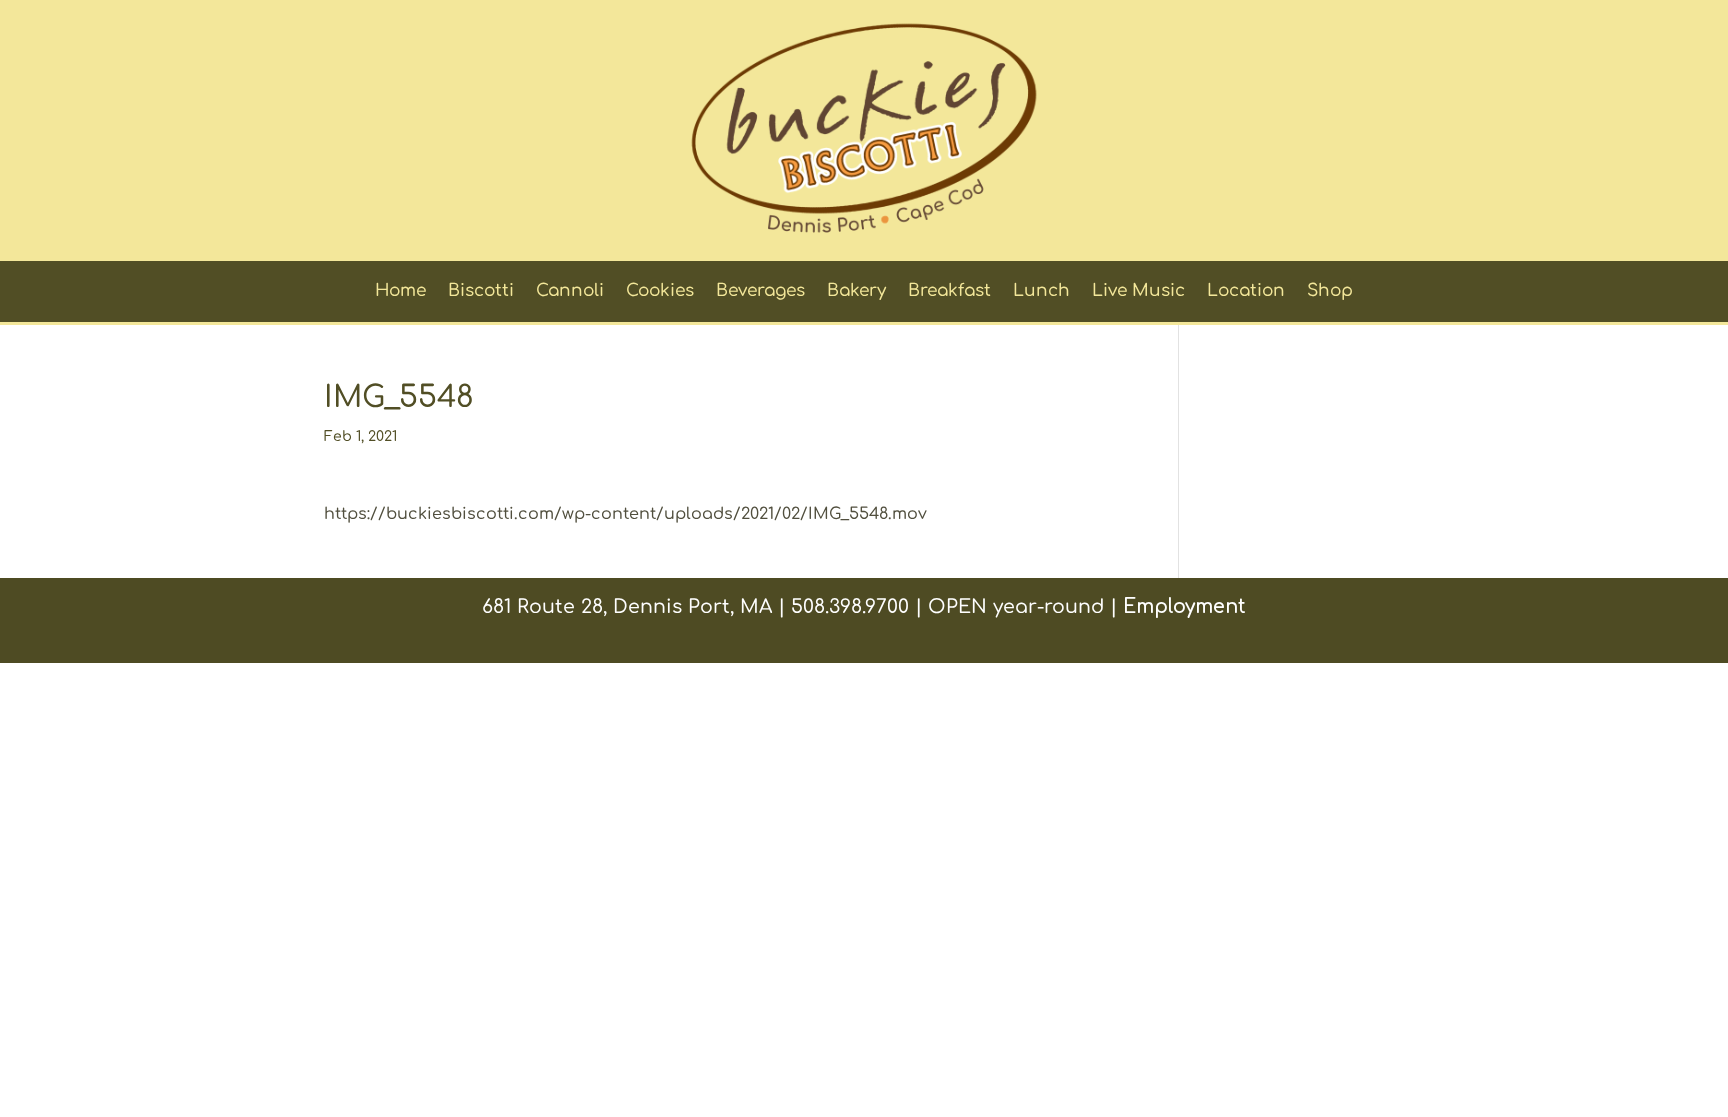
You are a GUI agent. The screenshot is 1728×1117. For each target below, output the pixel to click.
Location (1246, 292)
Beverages (760, 292)
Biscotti (481, 292)
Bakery (856, 292)
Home (400, 292)
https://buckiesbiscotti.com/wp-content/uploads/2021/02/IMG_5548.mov (625, 514)
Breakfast (949, 292)
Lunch (1041, 292)
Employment (1184, 606)
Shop (1330, 292)
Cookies (660, 292)
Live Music (1138, 292)
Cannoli (570, 292)
